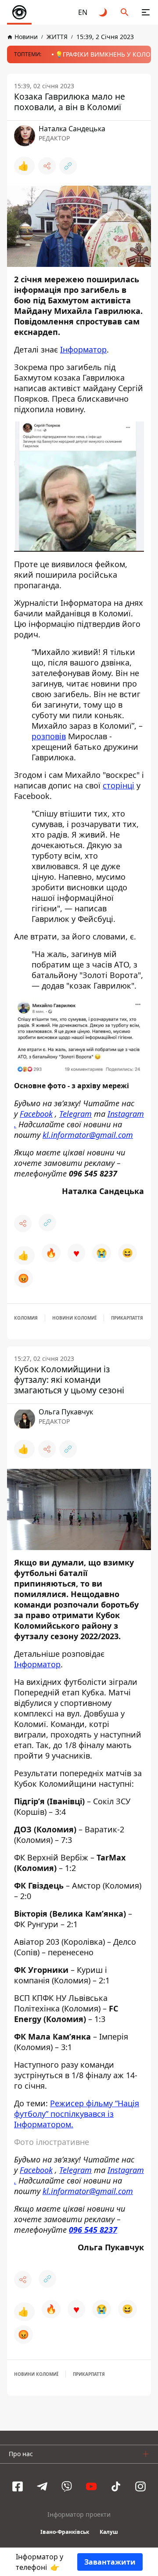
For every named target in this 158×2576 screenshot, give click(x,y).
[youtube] (91, 2486)
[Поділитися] (47, 166)
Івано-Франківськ (65, 2532)
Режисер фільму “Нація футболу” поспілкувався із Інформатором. (77, 2114)
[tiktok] (116, 2486)
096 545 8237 (93, 2230)
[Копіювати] (68, 166)
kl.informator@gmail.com (88, 1135)
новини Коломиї (74, 1318)
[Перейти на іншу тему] (104, 12)
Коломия (26, 1318)
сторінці (118, 785)
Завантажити (110, 2562)
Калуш (109, 2532)
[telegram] (42, 2486)
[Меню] (146, 12)
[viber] (67, 2486)
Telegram (75, 1114)
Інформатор (83, 349)
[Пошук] (125, 12)
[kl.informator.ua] (19, 12)
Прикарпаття (127, 1318)
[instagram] (140, 2486)
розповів (49, 736)
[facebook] (18, 2486)
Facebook (36, 1114)
